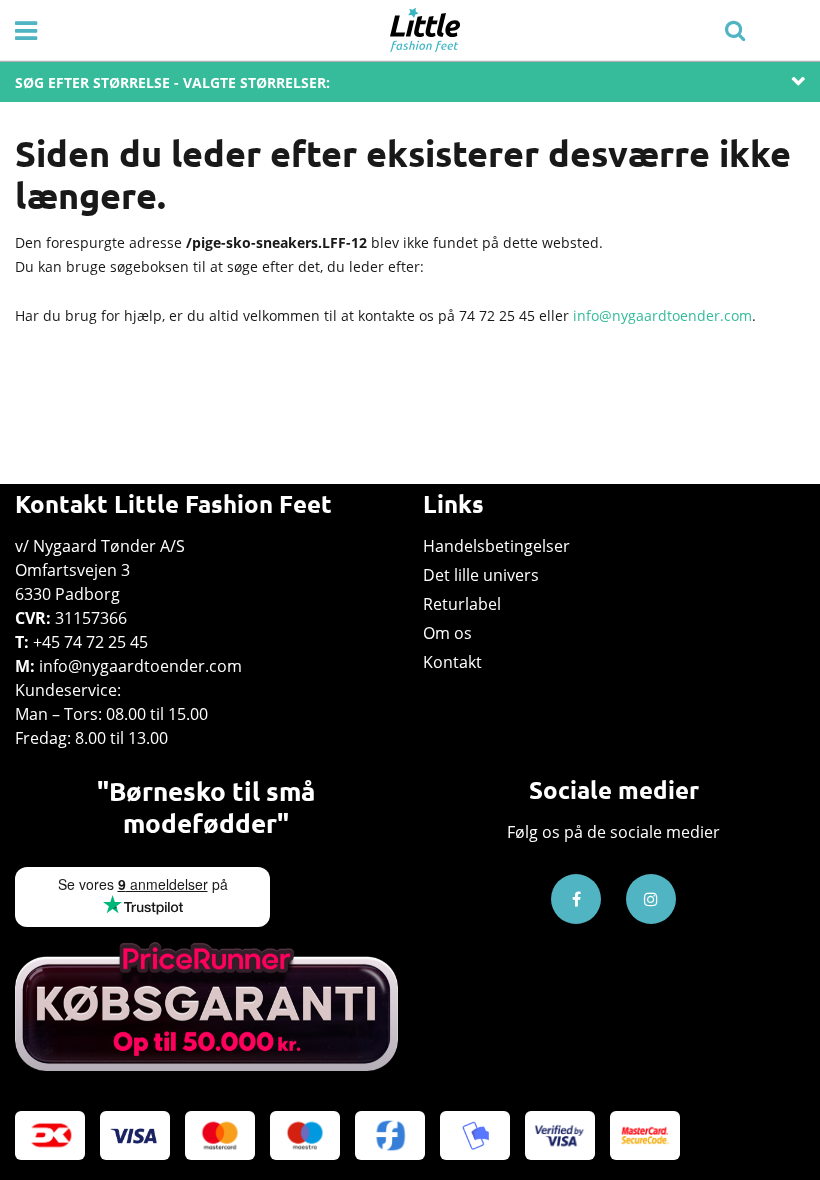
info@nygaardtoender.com (662, 315)
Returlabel (462, 604)
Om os (447, 633)
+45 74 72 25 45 (90, 642)
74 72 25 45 (497, 315)
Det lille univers (481, 575)
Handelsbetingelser (496, 546)
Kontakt (452, 662)
